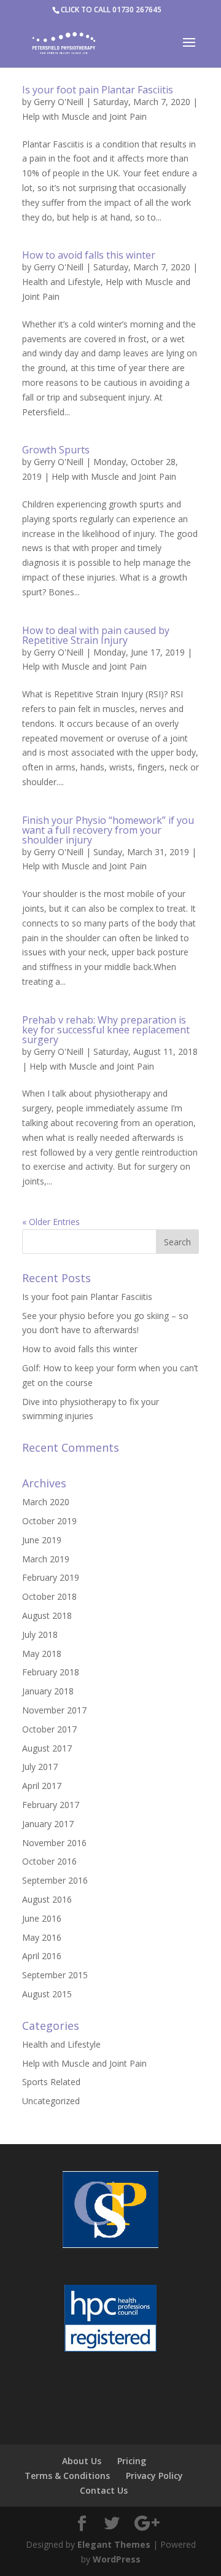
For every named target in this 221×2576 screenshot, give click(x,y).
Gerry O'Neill (59, 102)
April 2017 (42, 1786)
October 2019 (49, 1521)
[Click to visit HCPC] (110, 2320)
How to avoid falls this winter (89, 255)
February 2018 (51, 1672)
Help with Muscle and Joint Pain (84, 116)
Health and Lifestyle (61, 282)
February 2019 (51, 1577)
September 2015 (55, 1975)
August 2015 (47, 1994)
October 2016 (49, 1861)
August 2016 (47, 1899)
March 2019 (46, 1559)
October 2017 (49, 1729)
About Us (82, 2461)
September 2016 (55, 1880)
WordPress (117, 2559)
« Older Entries (51, 1222)
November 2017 (54, 1710)
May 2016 (42, 1937)
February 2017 (51, 1805)
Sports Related (51, 2082)
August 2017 (47, 1748)
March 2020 (46, 1502)
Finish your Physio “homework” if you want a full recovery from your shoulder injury (108, 830)
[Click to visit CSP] (110, 2212)
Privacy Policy (154, 2476)
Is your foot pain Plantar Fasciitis (98, 90)
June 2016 (42, 1918)
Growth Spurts (56, 450)
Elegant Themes (114, 2544)
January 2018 (48, 1691)
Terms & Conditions (67, 2476)
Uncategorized (51, 2101)
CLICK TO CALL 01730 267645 (111, 10)
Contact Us (104, 2490)
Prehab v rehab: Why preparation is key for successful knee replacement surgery (106, 1030)
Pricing (132, 2461)
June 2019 (42, 1540)
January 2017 (48, 1824)
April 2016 (42, 1956)
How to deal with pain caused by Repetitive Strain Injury (96, 635)
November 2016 (54, 1843)
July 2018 (40, 1634)
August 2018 (47, 1615)
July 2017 (40, 1767)
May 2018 (42, 1654)
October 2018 (49, 1596)
